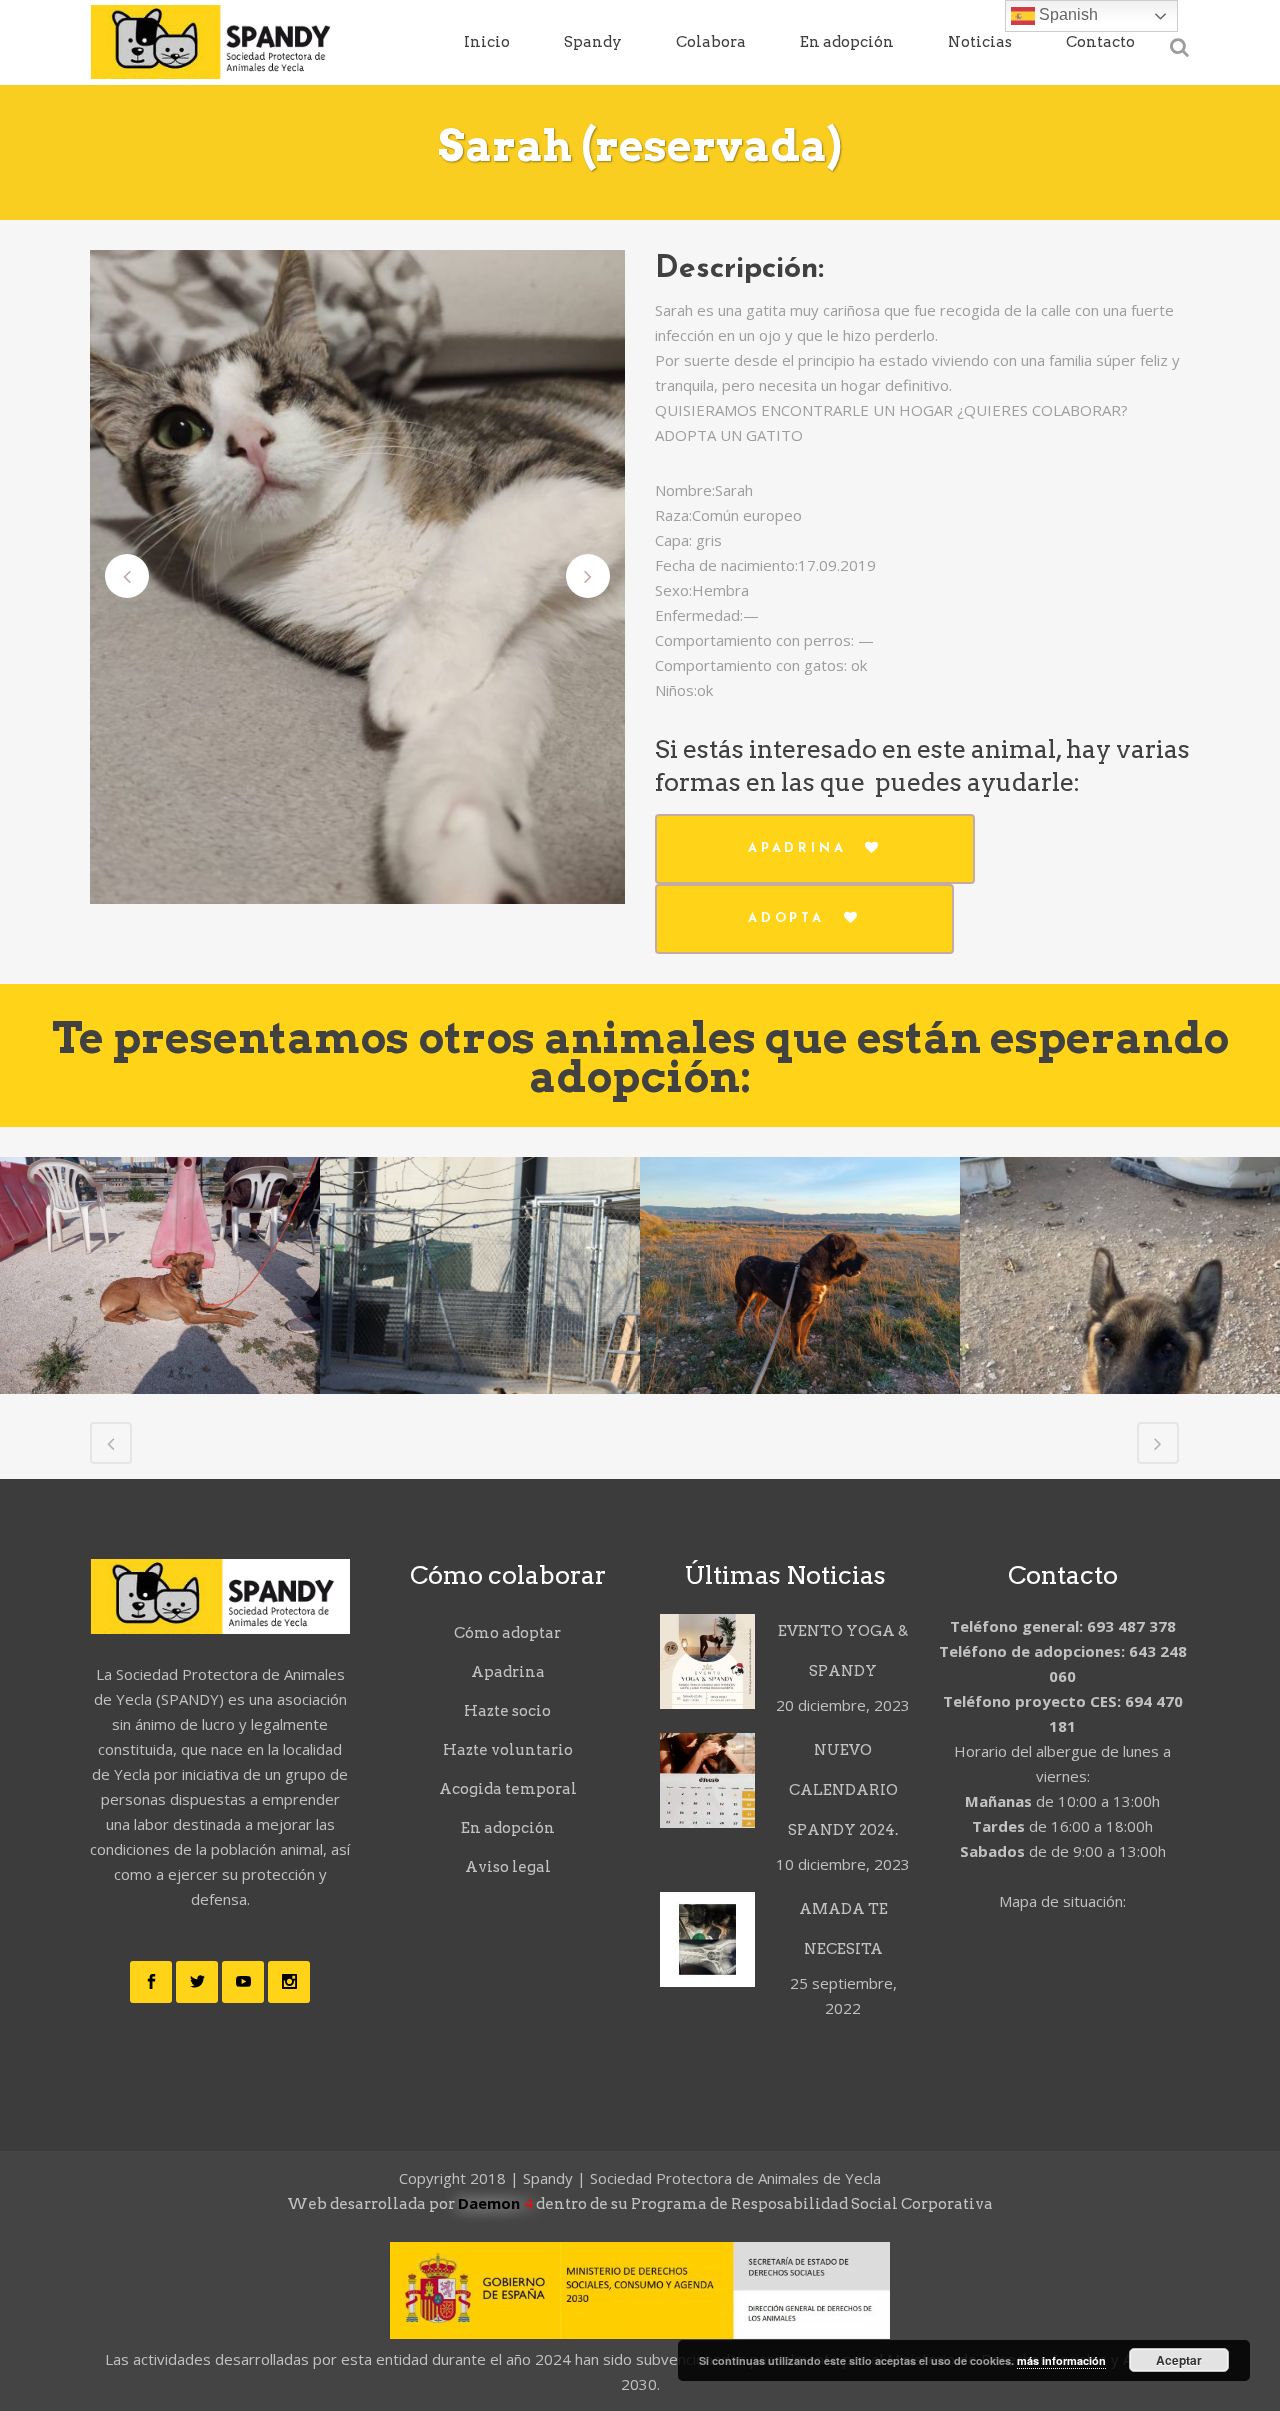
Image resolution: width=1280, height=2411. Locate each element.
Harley (480, 1343)
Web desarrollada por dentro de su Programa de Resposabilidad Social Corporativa (640, 2204)
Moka (800, 1223)
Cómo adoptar (507, 1633)
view (160, 1333)
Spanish (1066, 14)
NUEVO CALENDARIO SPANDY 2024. (843, 1790)
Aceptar (1179, 2360)
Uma (160, 1223)
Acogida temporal (508, 1789)
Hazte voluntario (508, 1750)
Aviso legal (508, 1867)
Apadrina (797, 848)
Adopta (786, 918)
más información (1061, 2360)
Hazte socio (507, 1711)
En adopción (508, 1828)
